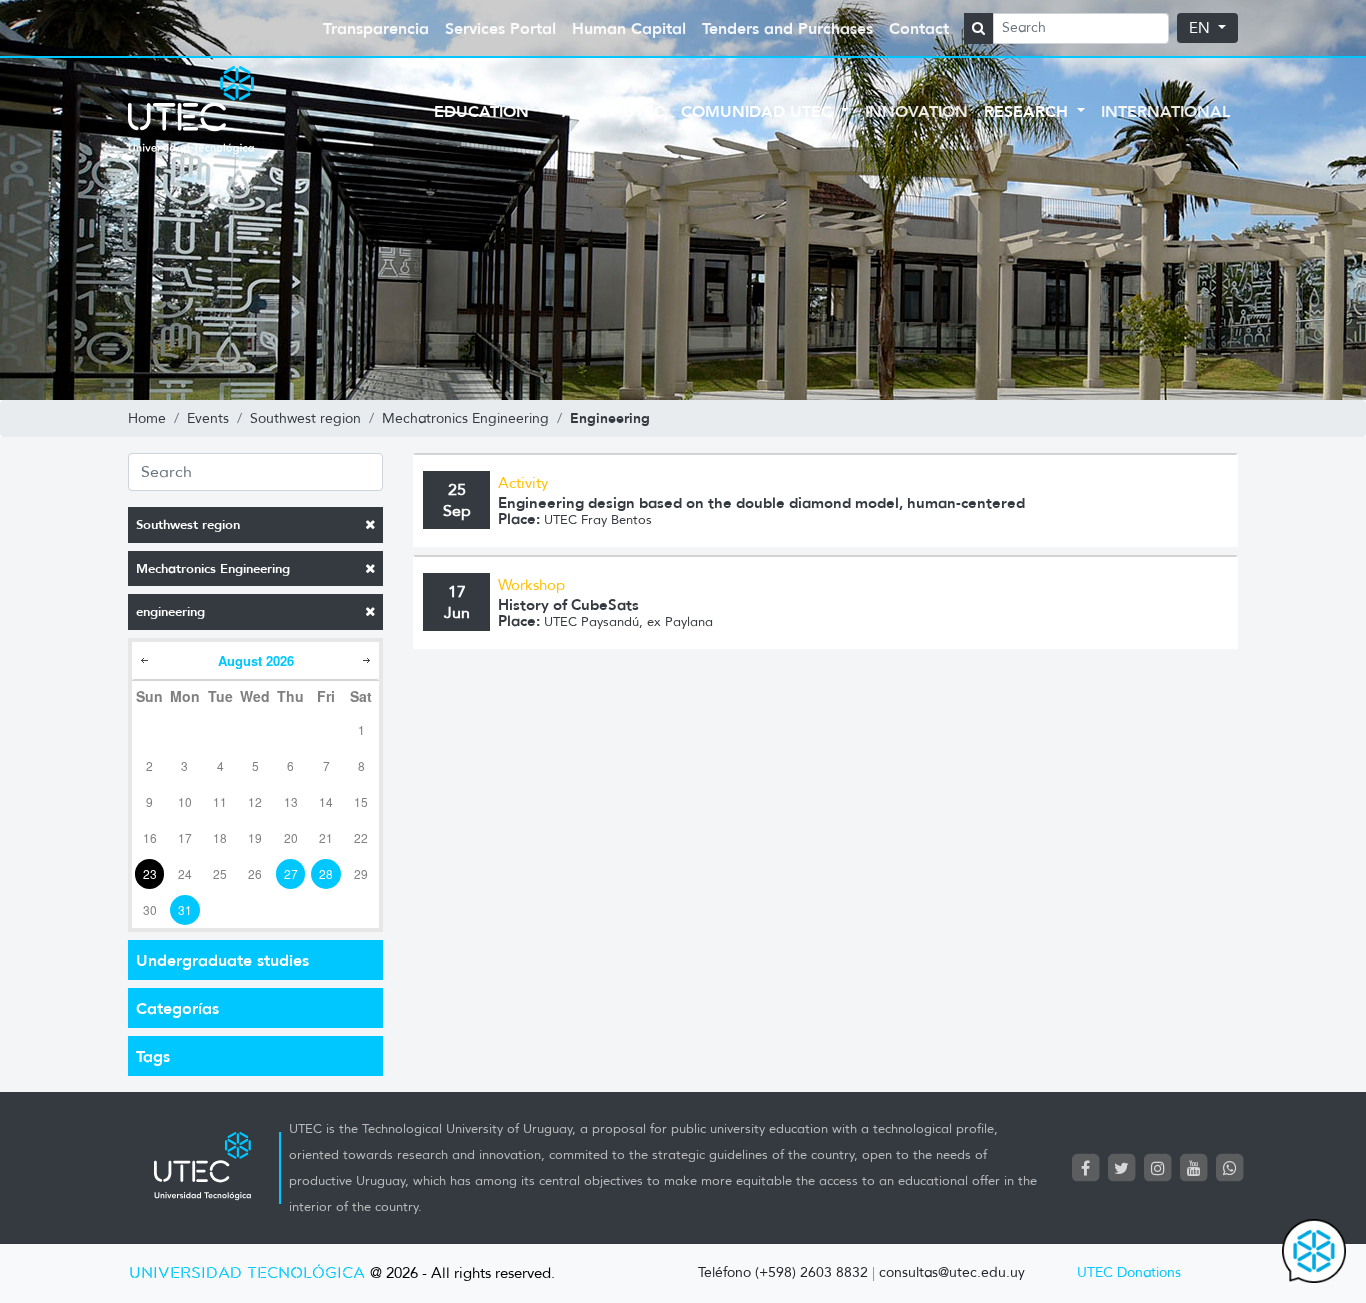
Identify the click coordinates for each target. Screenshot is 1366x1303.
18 (220, 837)
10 (185, 801)
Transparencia (376, 28)
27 (291, 873)
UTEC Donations (1129, 1272)
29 (361, 873)
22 (361, 837)
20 (291, 837)
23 (150, 873)
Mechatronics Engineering (213, 568)
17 (185, 837)
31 (185, 909)
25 (220, 873)
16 (150, 837)
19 (255, 837)
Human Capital (629, 28)
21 (326, 837)
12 (255, 801)
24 (185, 873)
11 (220, 801)
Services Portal (500, 28)
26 (255, 873)
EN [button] (1201, 28)
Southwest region (188, 524)
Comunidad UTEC (759, 111)
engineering (170, 611)
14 (326, 801)
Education (484, 111)
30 (150, 909)
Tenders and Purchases (787, 28)
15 (361, 801)
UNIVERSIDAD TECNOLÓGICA (247, 1273)
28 (326, 873)
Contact (919, 28)
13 (291, 801)
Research (1028, 111)
